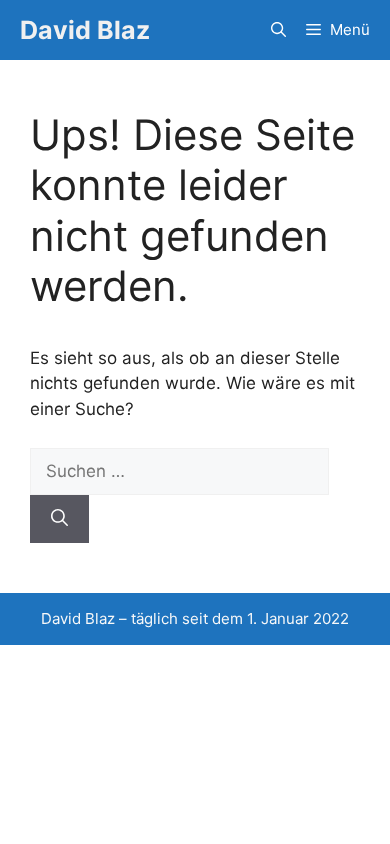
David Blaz (85, 30)
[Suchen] (59, 519)
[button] (278, 30)
